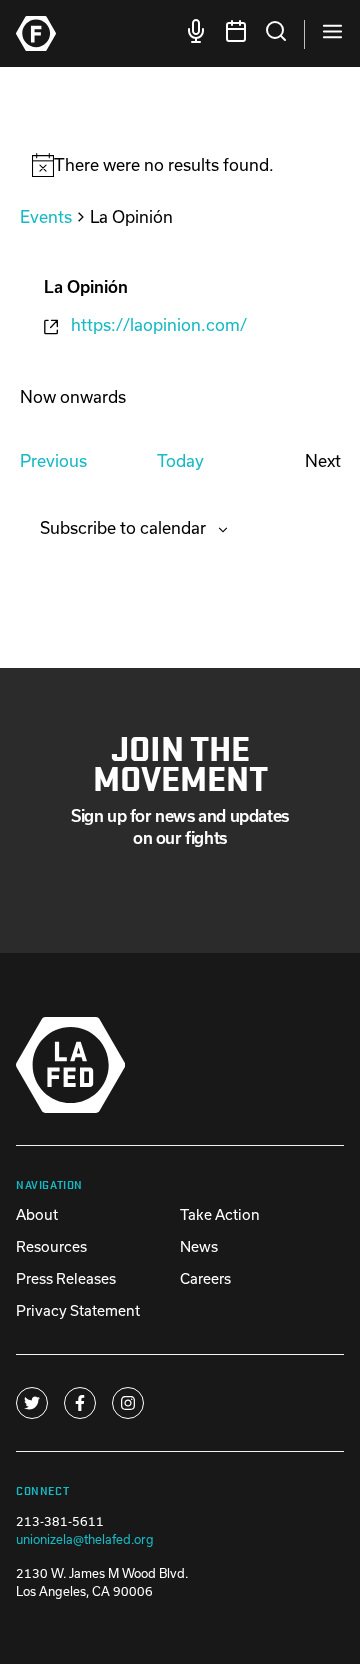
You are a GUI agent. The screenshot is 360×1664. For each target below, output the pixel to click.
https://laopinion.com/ (159, 324)
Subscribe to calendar (123, 527)
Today (180, 460)
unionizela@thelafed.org (85, 1539)
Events (46, 216)
